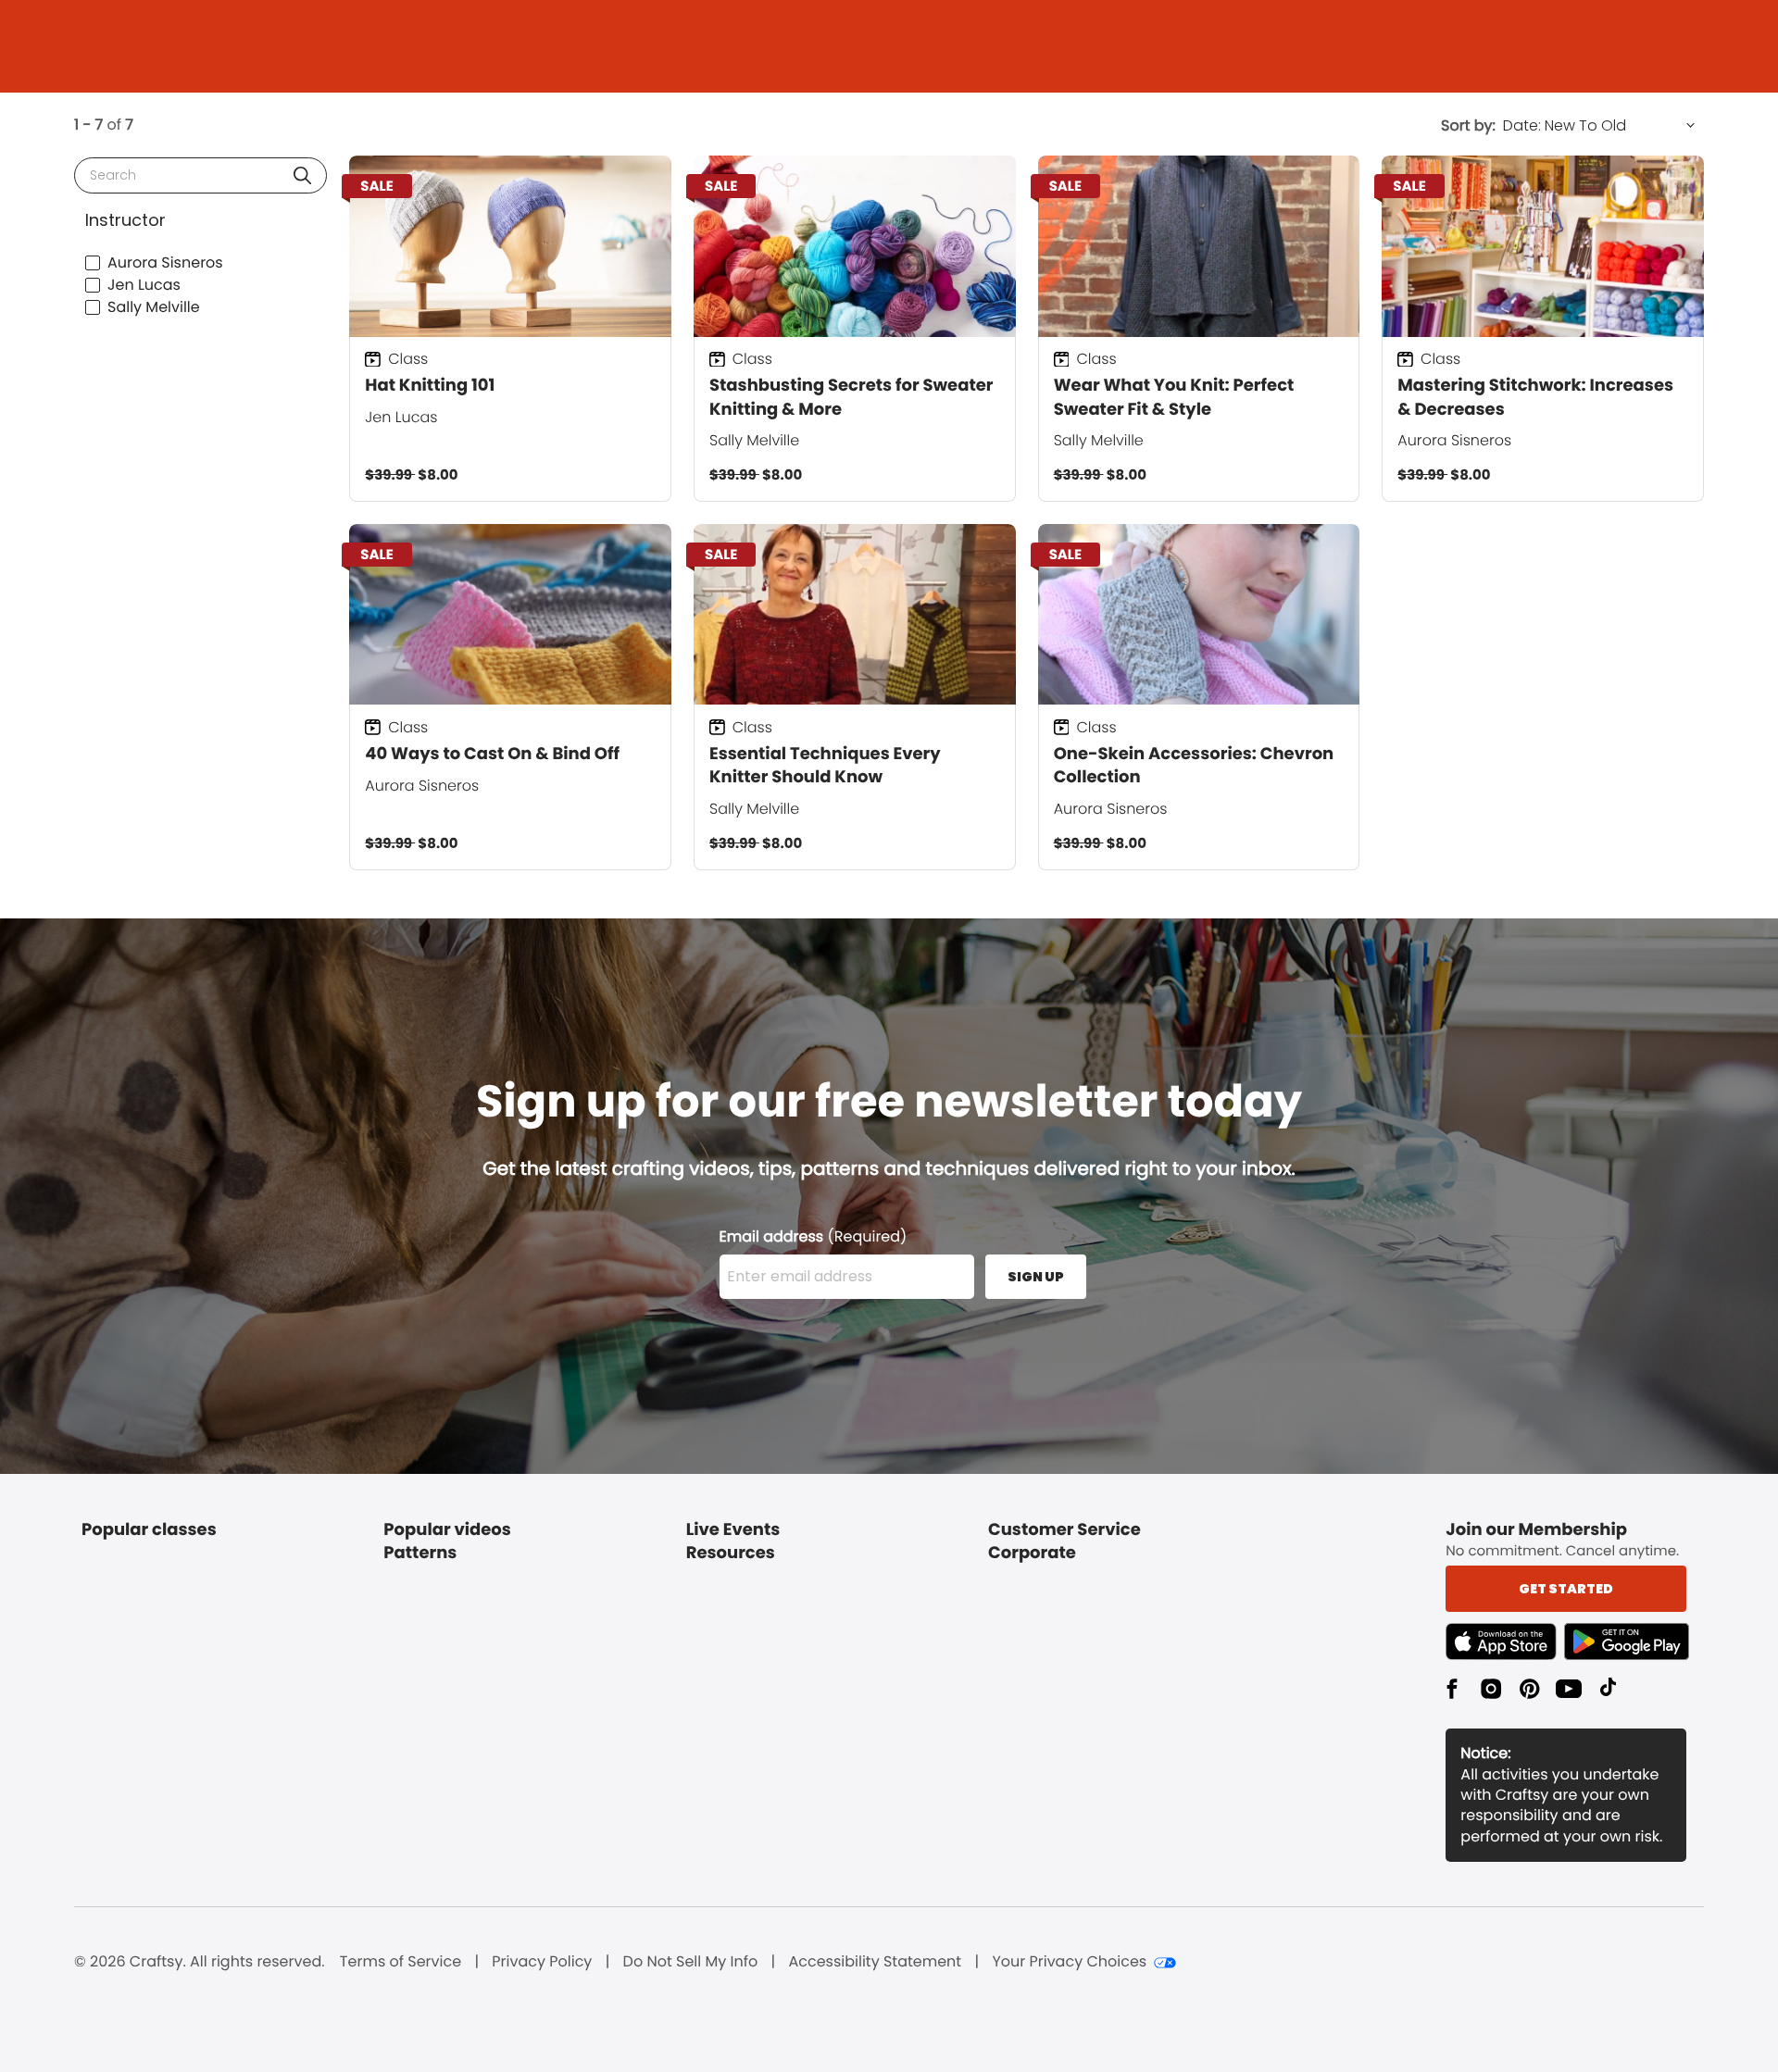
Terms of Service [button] (401, 1962)
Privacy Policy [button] (542, 1962)
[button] (302, 175)
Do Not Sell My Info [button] (691, 1962)
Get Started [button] (1566, 1589)
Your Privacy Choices (1069, 1962)
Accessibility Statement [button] (875, 1962)
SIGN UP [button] (1036, 1277)
